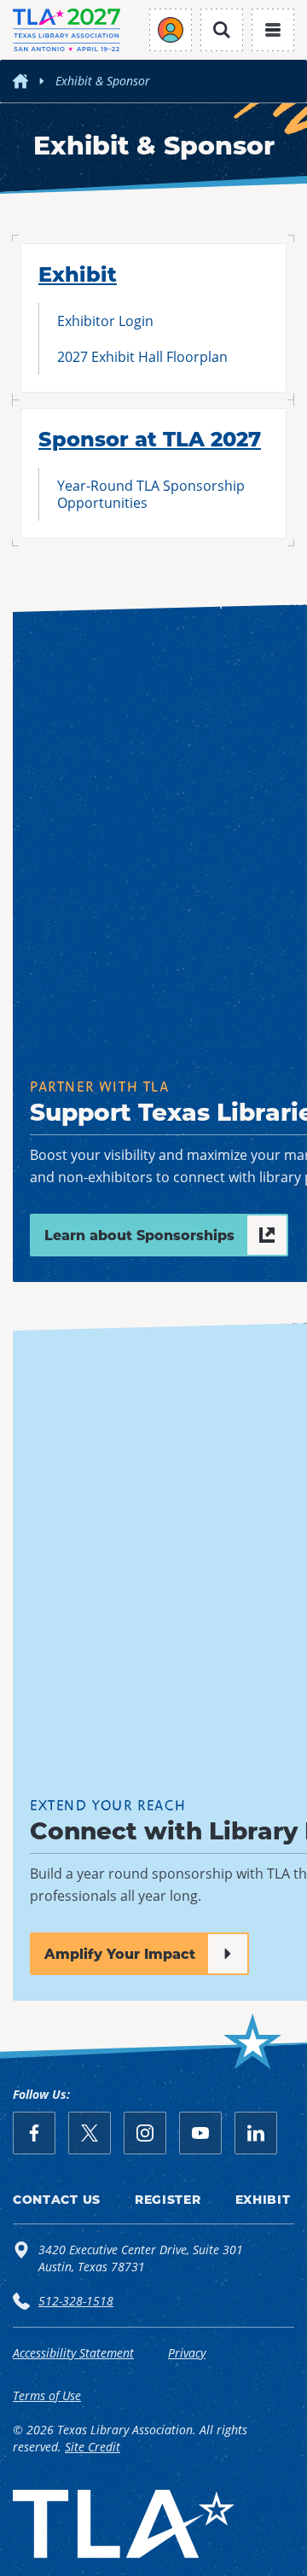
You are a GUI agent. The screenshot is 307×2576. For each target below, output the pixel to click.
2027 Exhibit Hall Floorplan (142, 356)
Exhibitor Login (105, 321)
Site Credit (93, 2447)
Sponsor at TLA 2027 (150, 438)
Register (168, 2199)
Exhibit (78, 273)
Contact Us (57, 2199)
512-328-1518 (76, 2301)
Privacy (187, 2353)
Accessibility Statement (73, 2353)
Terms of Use (47, 2395)
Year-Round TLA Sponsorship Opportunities (151, 494)
